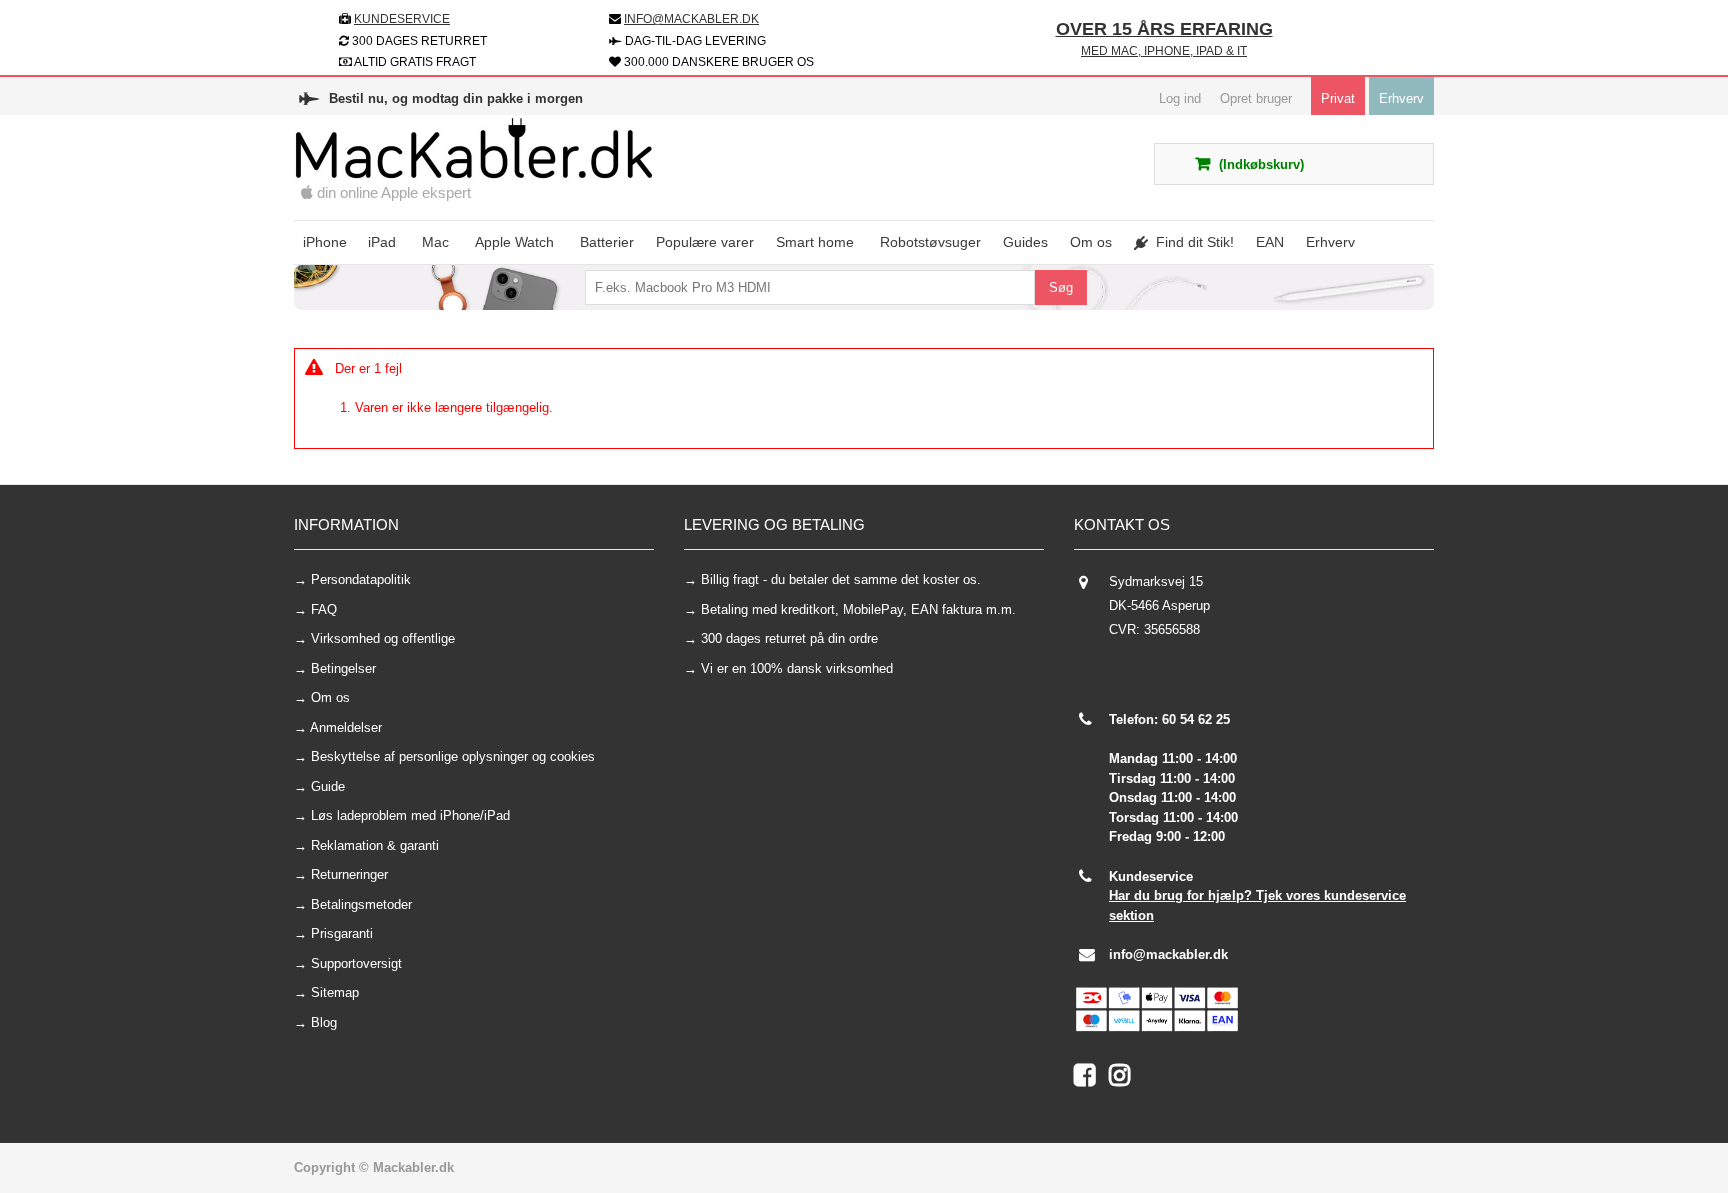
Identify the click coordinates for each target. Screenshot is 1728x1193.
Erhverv (1401, 98)
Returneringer (349, 874)
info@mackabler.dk (1168, 954)
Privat (1338, 98)
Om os (330, 697)
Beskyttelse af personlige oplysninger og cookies (453, 756)
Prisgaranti (342, 933)
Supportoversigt (356, 963)
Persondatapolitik (361, 579)
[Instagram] (1124, 1079)
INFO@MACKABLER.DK (691, 19)
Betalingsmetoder (361, 904)
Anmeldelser (346, 727)
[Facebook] (1091, 1079)
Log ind (1180, 98)
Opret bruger (1256, 98)
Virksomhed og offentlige (383, 638)
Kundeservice (402, 19)
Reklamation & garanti (375, 845)
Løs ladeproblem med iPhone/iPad (410, 815)
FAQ (324, 609)
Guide (328, 786)
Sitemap (335, 992)
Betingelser (343, 668)
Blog (324, 1022)
